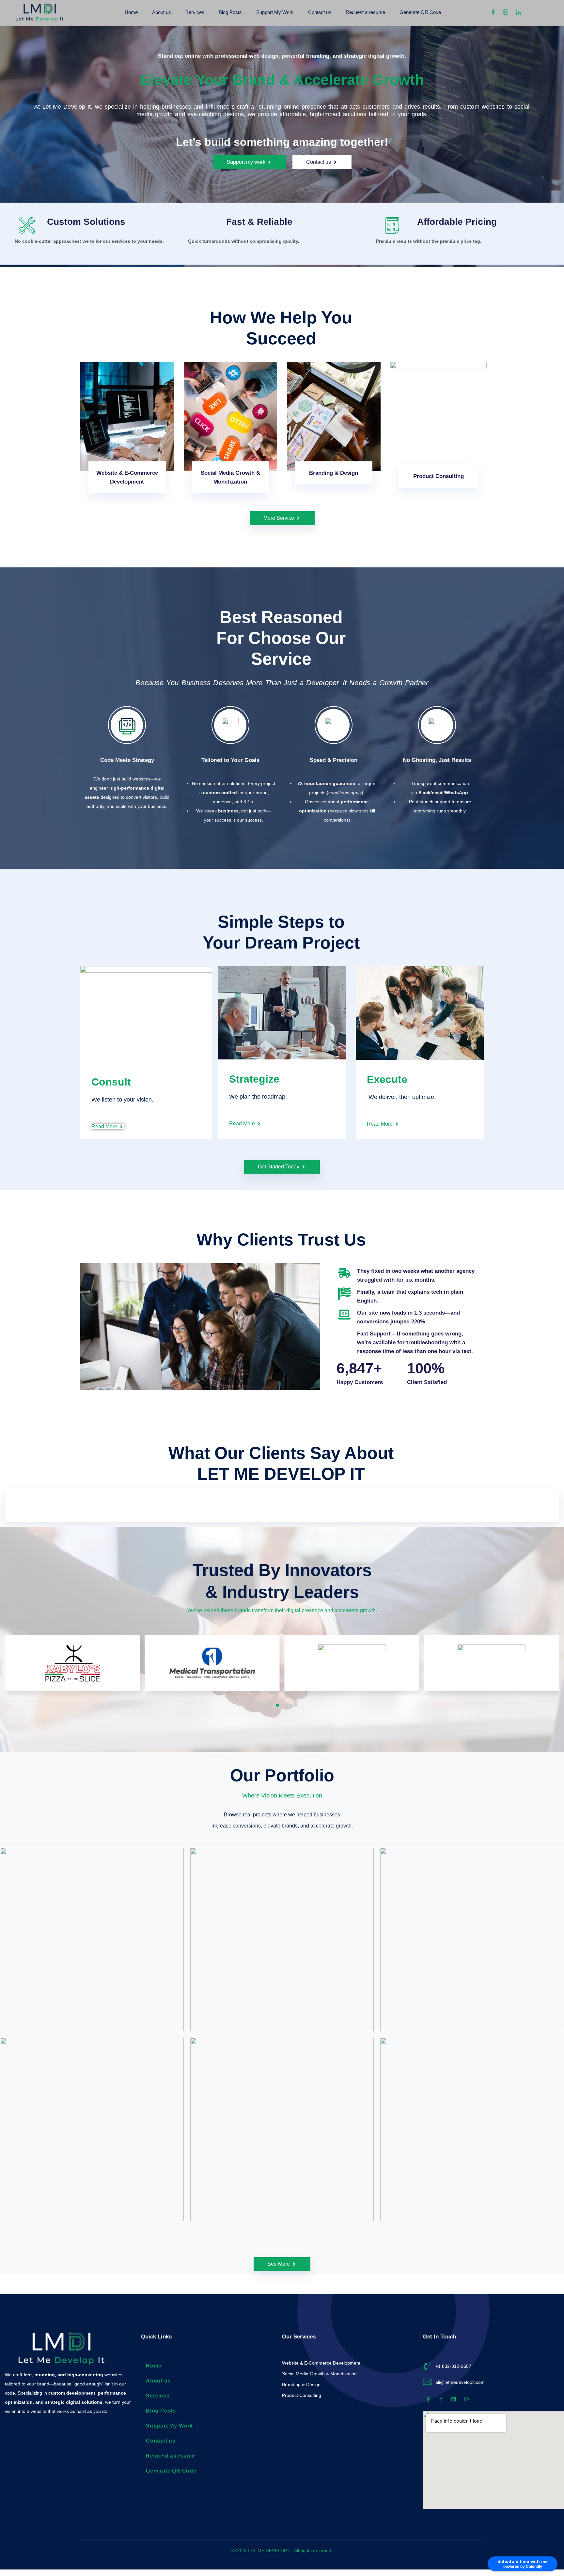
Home (131, 12)
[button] (268, 1705)
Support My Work (275, 12)
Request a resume (365, 12)
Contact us (320, 12)
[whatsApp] (528, 12)
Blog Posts (230, 12)
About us (162, 12)
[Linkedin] (516, 12)
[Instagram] (503, 12)
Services (195, 12)
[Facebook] (491, 12)
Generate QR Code (420, 12)
